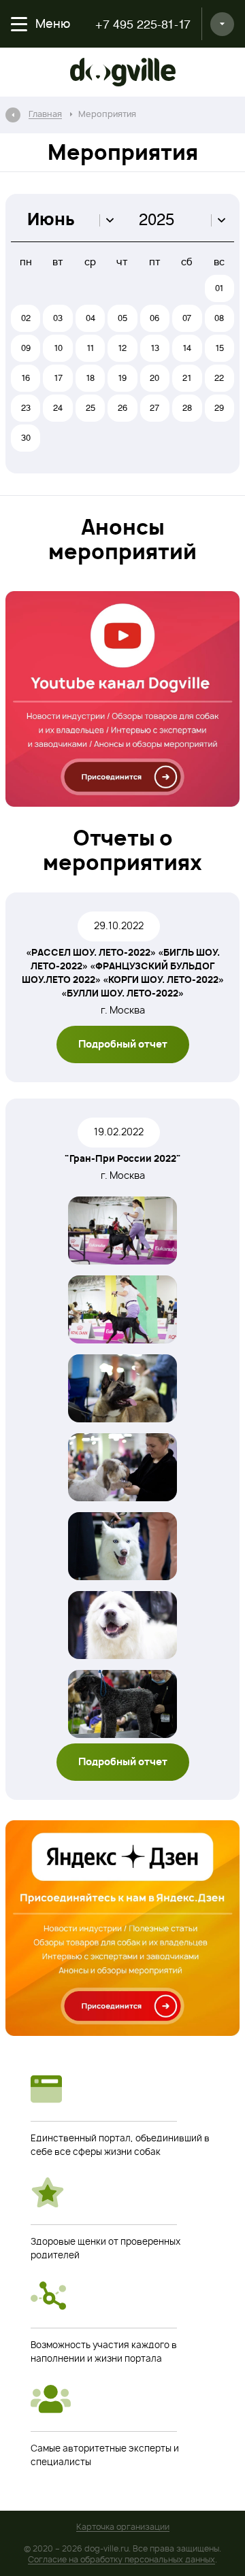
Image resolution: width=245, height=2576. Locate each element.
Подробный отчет (123, 1045)
